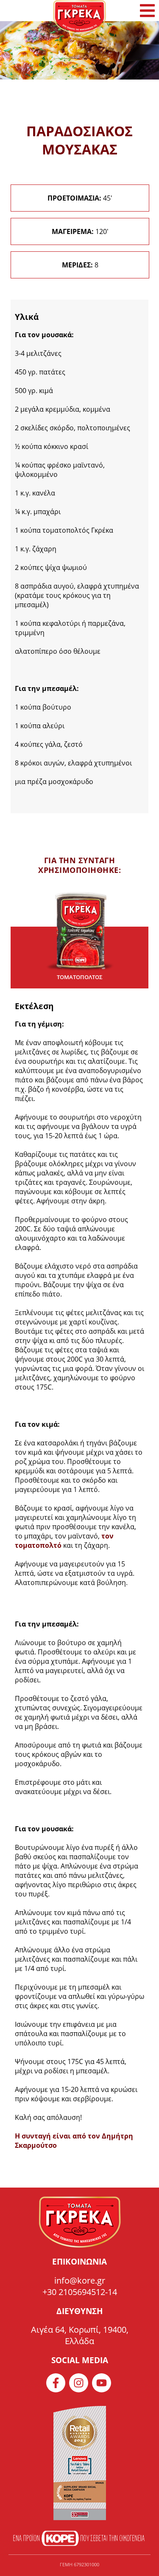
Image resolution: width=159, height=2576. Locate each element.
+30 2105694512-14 (80, 2292)
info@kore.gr (80, 2280)
